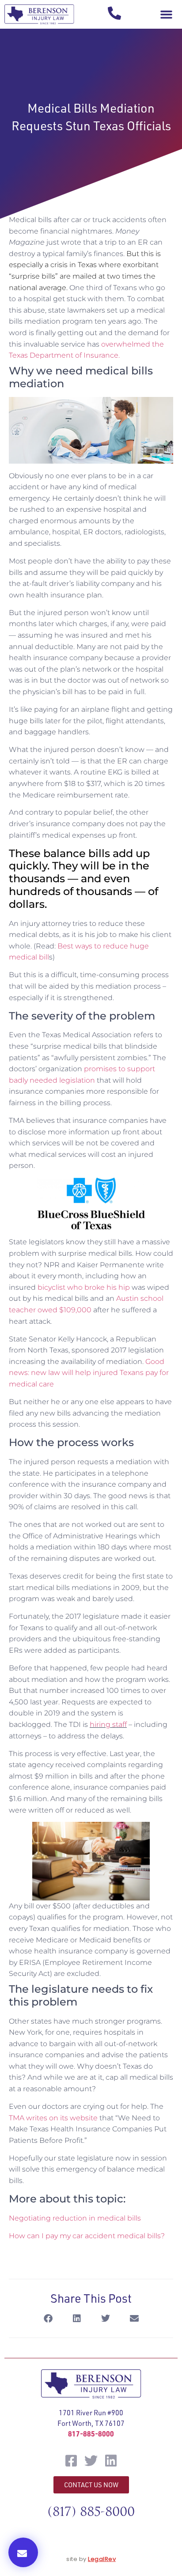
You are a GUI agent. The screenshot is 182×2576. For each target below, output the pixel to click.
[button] (166, 15)
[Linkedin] (111, 2461)
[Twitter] (91, 2461)
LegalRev (102, 2559)
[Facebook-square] (71, 2461)
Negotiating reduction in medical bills (75, 2218)
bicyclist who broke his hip (84, 1287)
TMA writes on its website (53, 2118)
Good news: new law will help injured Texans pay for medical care (89, 1373)
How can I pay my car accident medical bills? (87, 2236)
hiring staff (108, 1724)
